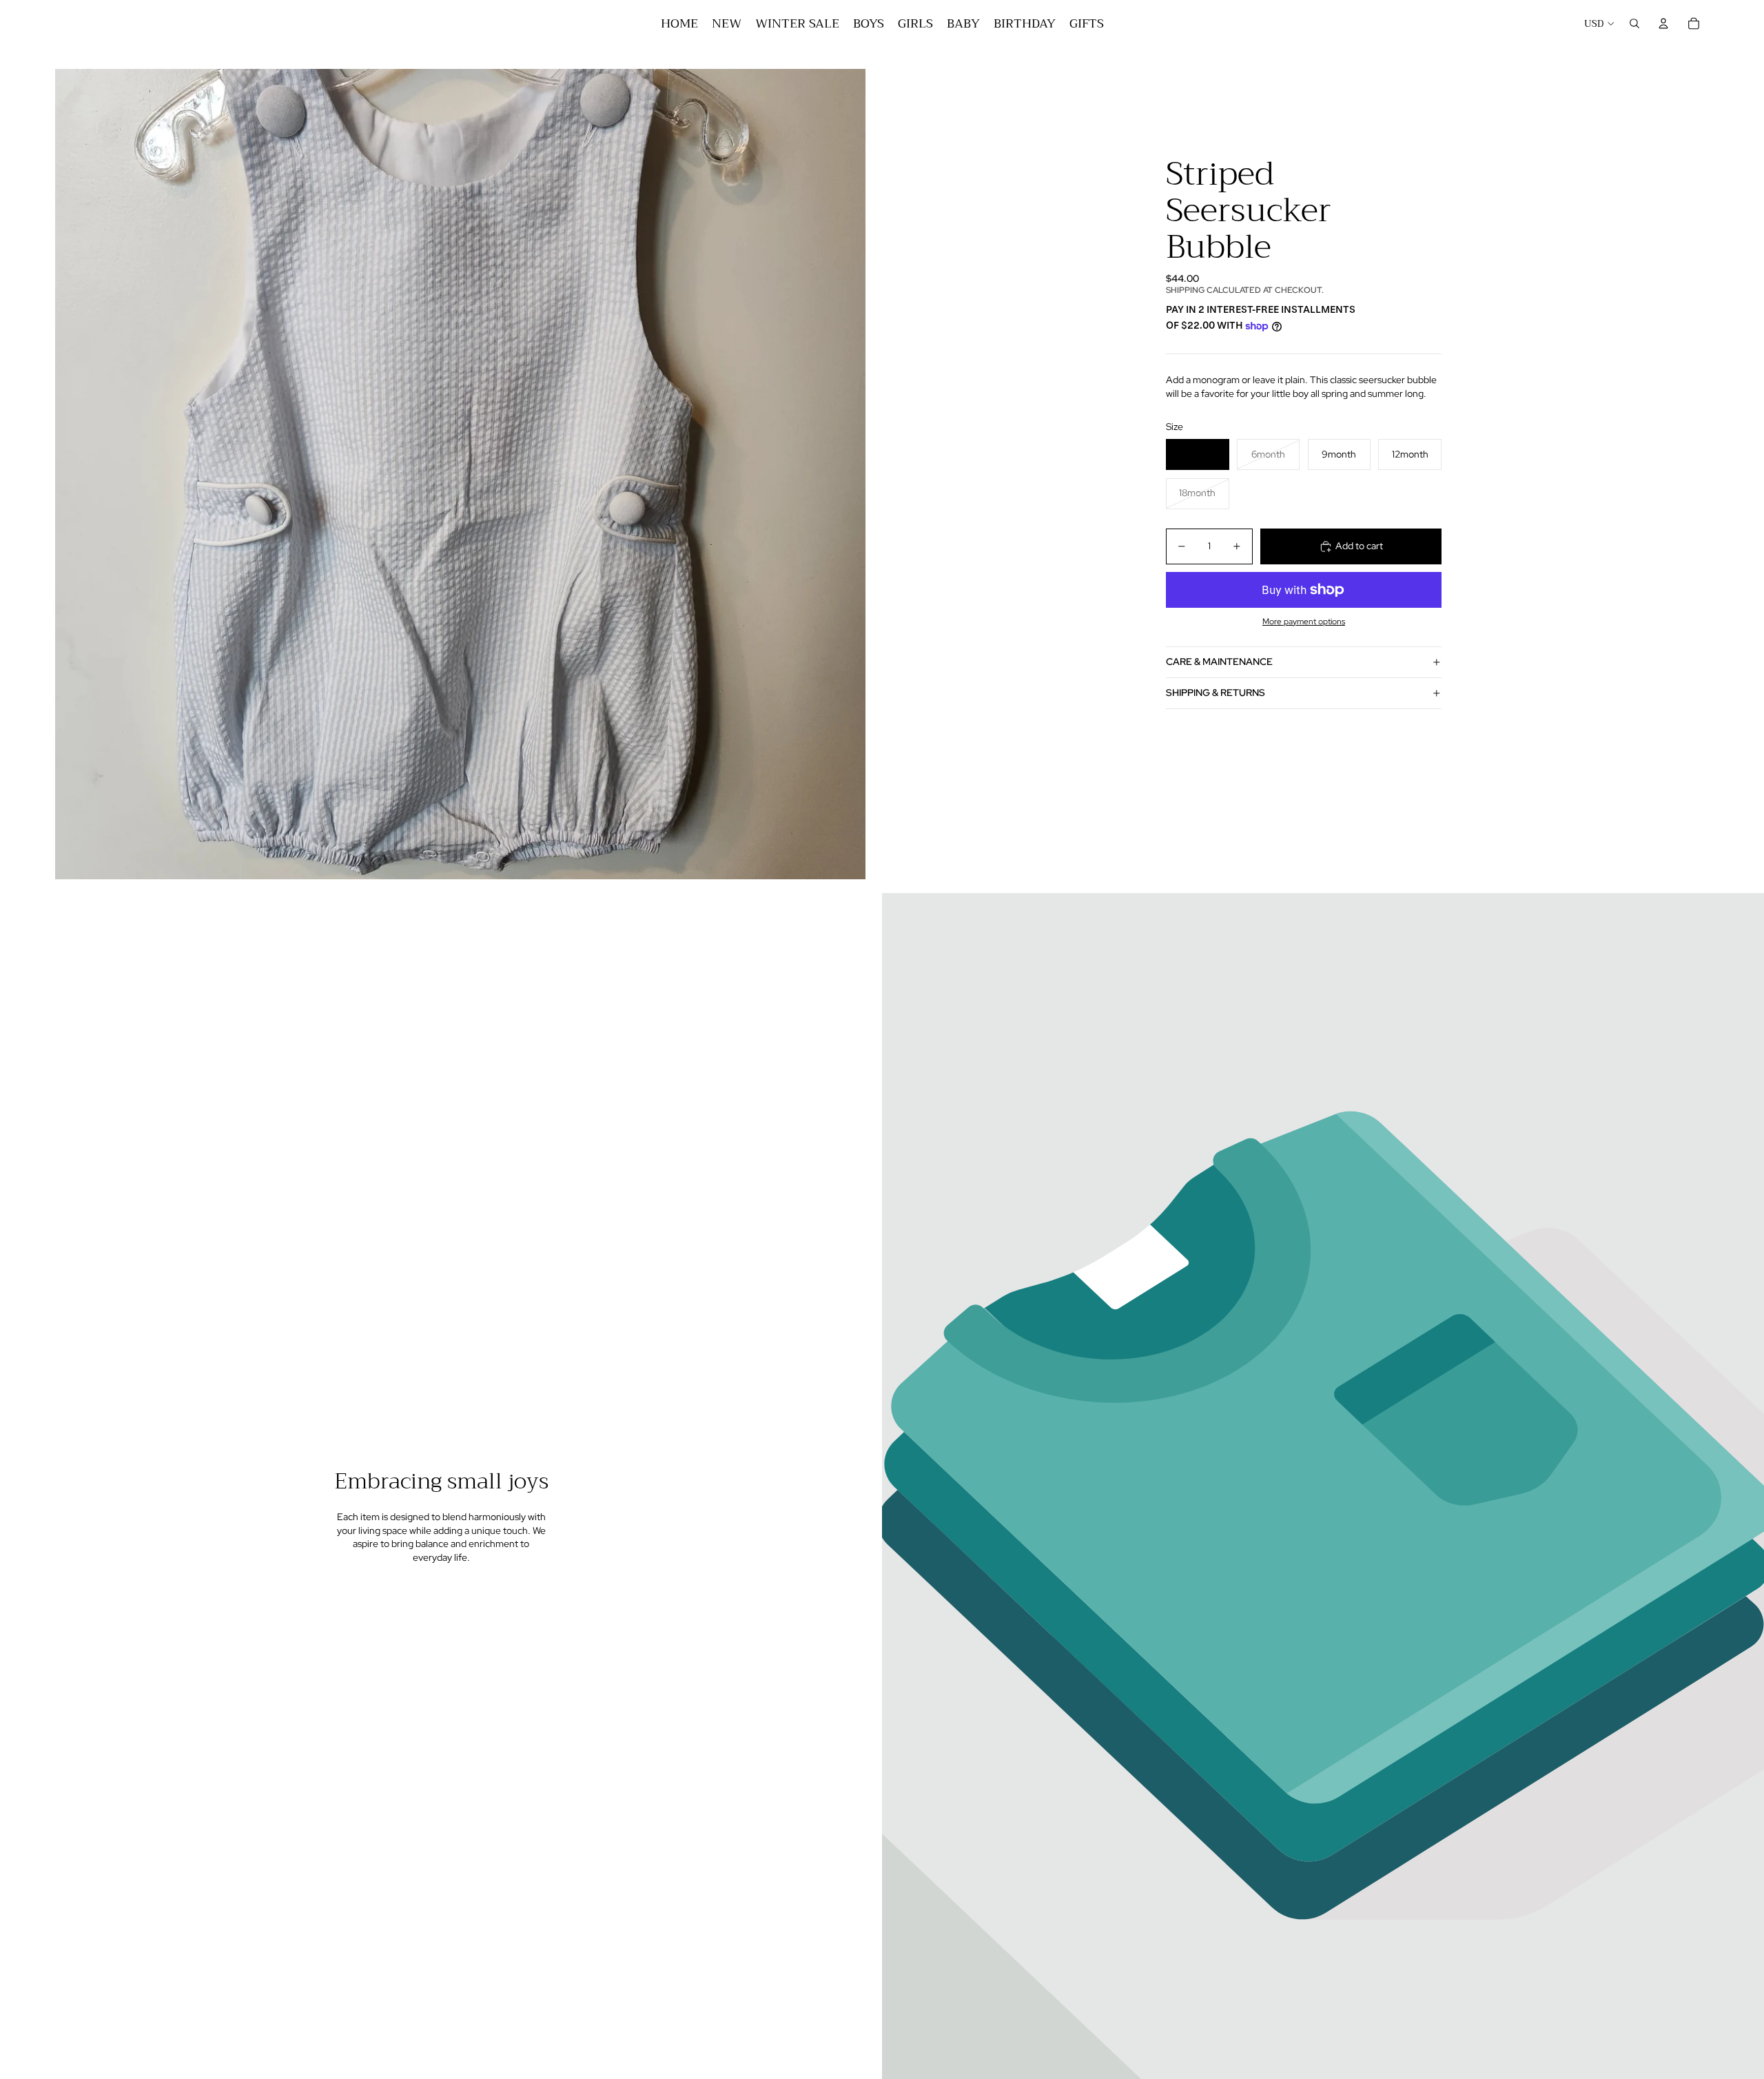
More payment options (1304, 622)
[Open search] (1634, 23)
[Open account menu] (1663, 23)
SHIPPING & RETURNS (1216, 693)
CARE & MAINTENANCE (1219, 662)
